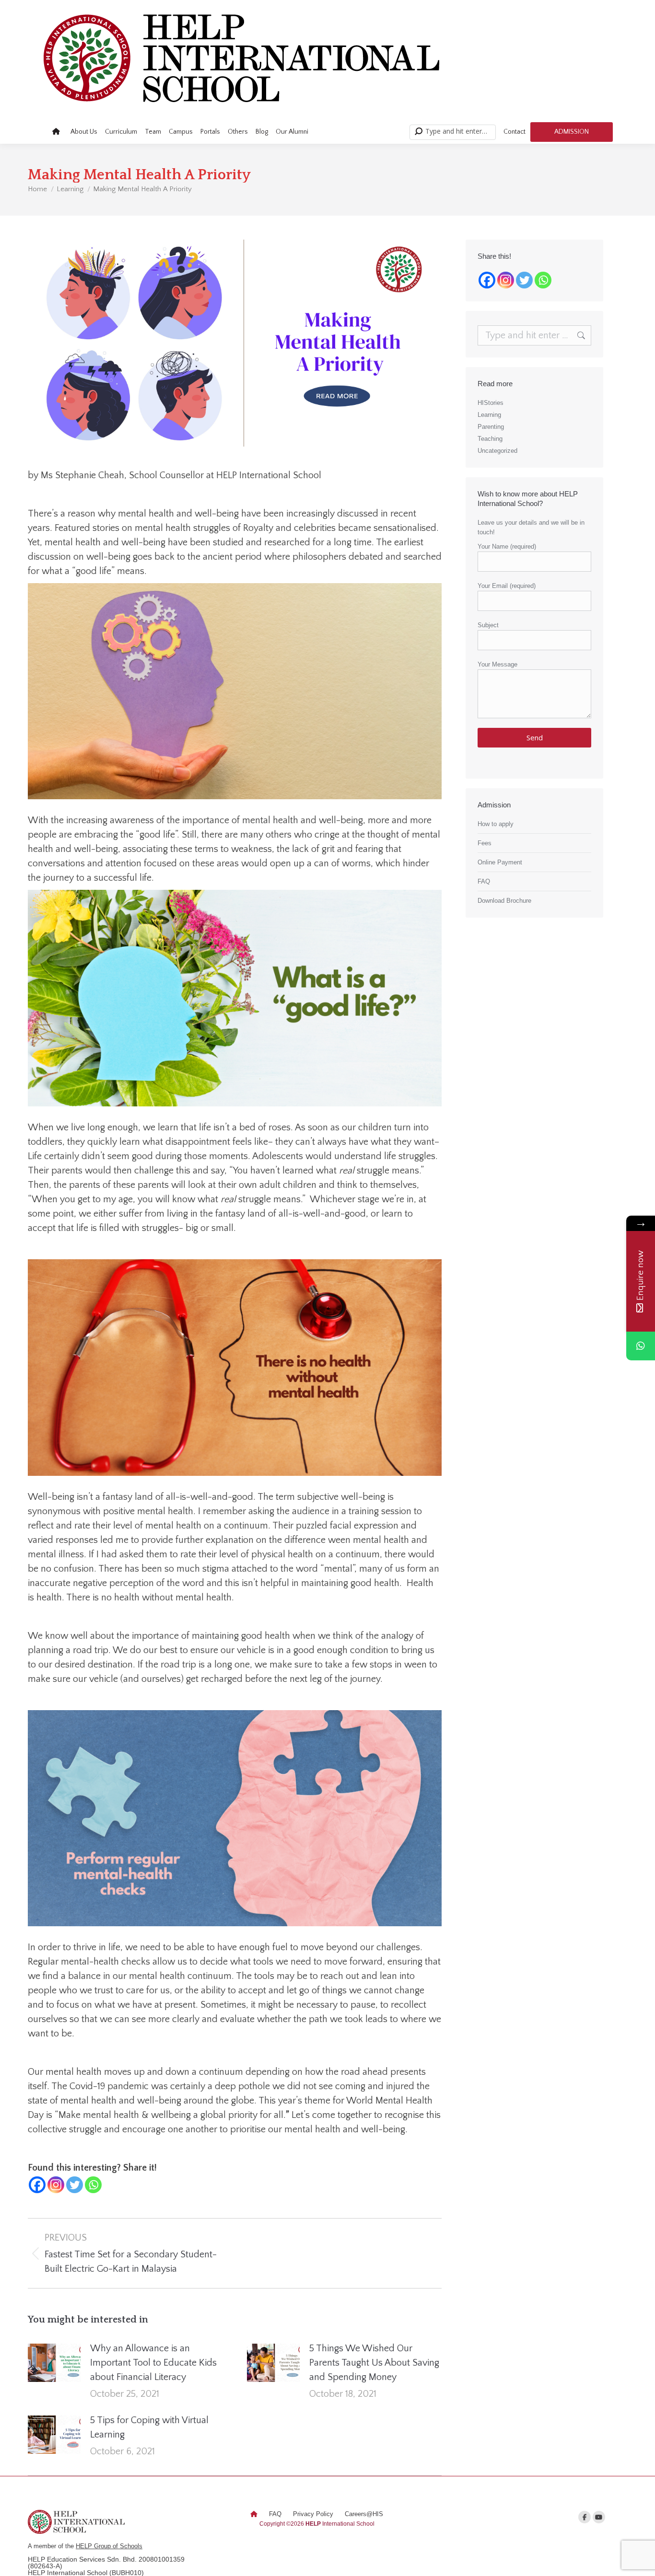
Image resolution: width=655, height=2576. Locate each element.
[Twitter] (75, 2185)
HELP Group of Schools (109, 2546)
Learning (489, 415)
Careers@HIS (364, 2514)
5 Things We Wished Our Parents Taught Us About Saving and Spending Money (374, 2363)
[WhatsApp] (641, 1346)
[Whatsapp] (93, 2185)
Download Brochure (504, 901)
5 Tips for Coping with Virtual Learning (149, 2427)
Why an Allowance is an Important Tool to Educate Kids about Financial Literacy (153, 2363)
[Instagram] (56, 2185)
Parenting (491, 427)
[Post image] (54, 2363)
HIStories (491, 403)
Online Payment (500, 862)
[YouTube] (599, 2517)
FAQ (484, 881)
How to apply (496, 824)
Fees (485, 843)
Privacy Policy (313, 2514)
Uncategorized (497, 451)
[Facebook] (37, 2185)
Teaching (490, 439)
